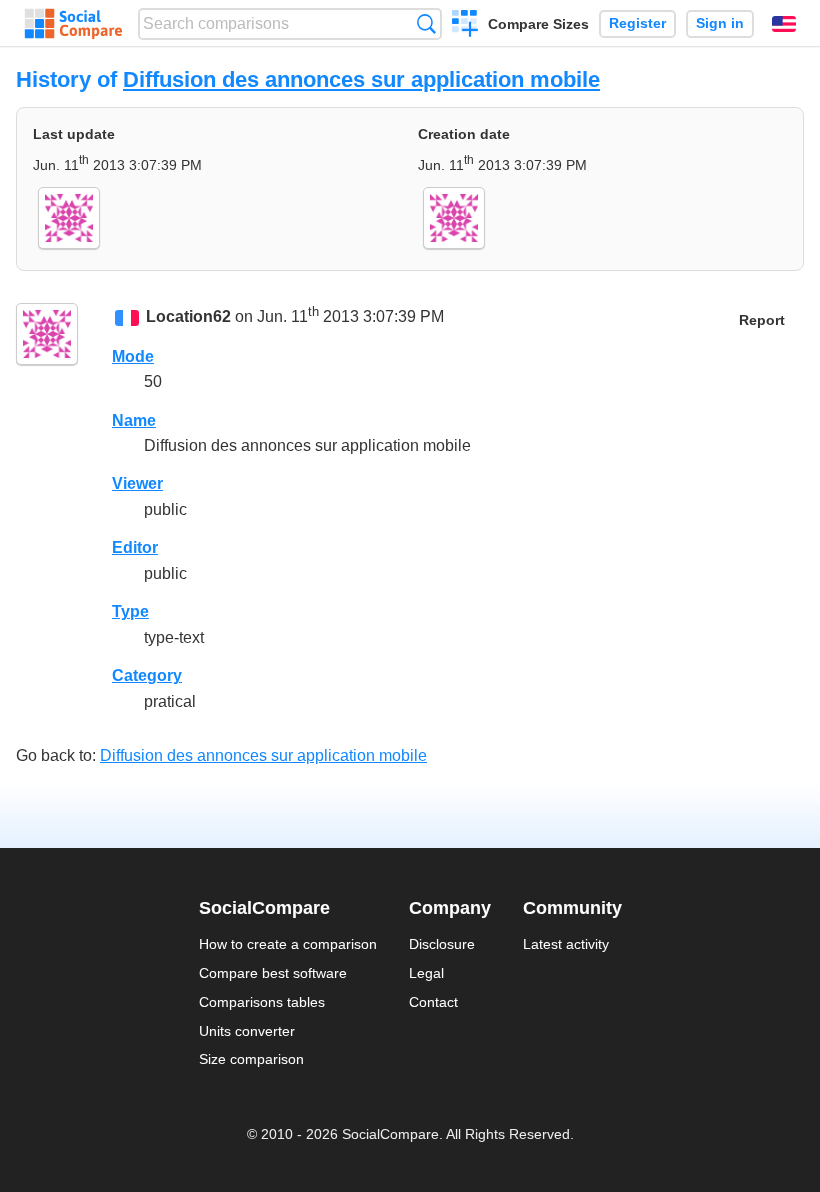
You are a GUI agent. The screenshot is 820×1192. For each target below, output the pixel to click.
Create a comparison (465, 26)
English (784, 24)
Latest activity (566, 944)
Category (147, 675)
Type (130, 611)
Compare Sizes (538, 24)
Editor (135, 547)
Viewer (137, 483)
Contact (433, 1002)
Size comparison (251, 1059)
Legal (426, 973)
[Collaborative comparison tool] (73, 24)
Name (134, 420)
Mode (133, 356)
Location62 (188, 317)
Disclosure (442, 944)
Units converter (247, 1031)
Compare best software (273, 973)
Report (762, 320)
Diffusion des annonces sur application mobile (361, 79)
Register (637, 23)
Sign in (720, 23)
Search (426, 23)
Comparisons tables (262, 1002)
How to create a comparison (288, 944)
